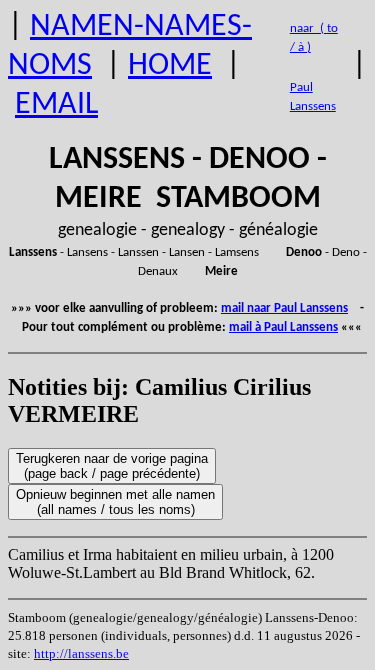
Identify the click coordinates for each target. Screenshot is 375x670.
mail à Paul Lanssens (283, 327)
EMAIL (56, 105)
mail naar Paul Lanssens (284, 308)
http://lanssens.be (81, 653)
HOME (170, 66)
